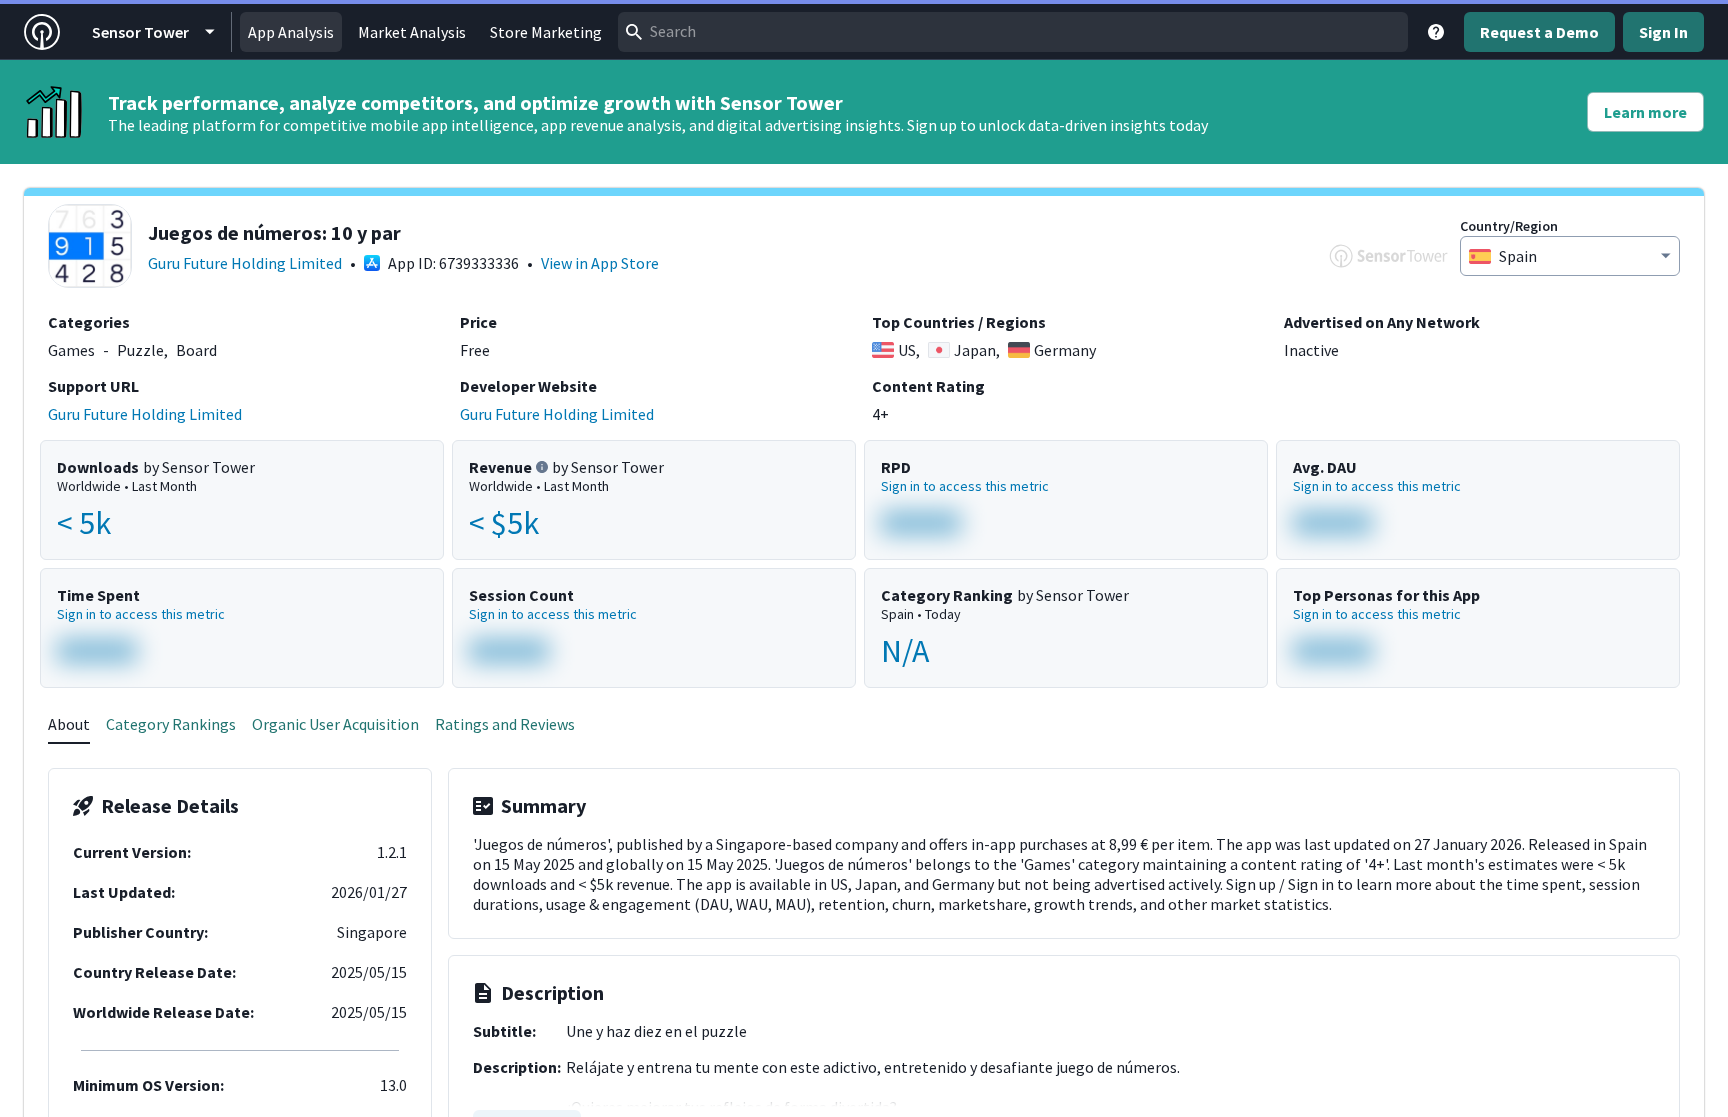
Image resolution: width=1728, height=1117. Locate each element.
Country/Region (1509, 226)
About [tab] (69, 724)
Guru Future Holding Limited (245, 263)
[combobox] (1013, 32)
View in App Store (600, 263)
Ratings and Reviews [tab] (505, 724)
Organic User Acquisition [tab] (335, 724)
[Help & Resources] (1436, 32)
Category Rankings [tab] (171, 724)
